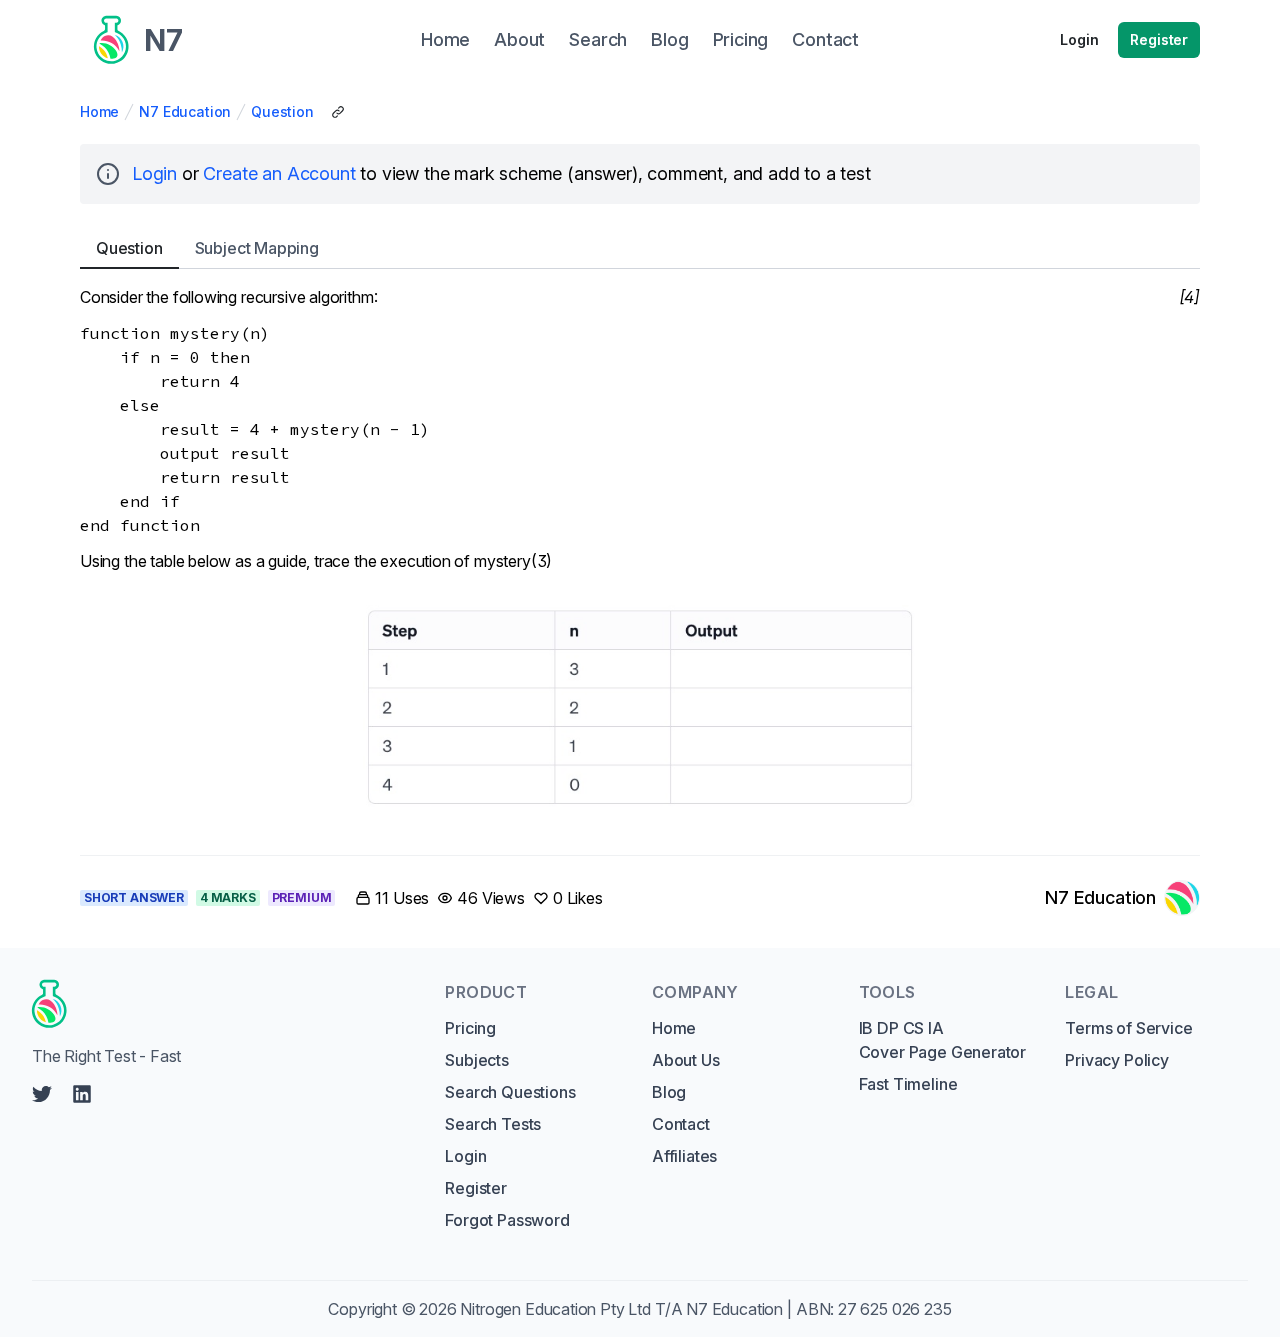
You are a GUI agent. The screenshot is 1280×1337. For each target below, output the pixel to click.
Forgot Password (507, 1220)
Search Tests (493, 1124)
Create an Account (279, 173)
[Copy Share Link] (338, 112)
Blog (669, 1092)
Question (282, 111)
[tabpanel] (640, 558)
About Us (686, 1060)
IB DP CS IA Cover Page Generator (942, 1040)
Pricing (470, 1028)
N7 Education (185, 111)
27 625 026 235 (895, 1309)
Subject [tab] (257, 248)
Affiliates (684, 1156)
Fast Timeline (908, 1084)
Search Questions (510, 1092)
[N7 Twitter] (42, 1094)
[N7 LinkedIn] (82, 1094)
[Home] (219, 1004)
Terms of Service (1128, 1028)
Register (1159, 39)
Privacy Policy (1117, 1060)
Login (1079, 39)
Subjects (477, 1060)
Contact (681, 1124)
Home (99, 111)
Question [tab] (129, 248)
